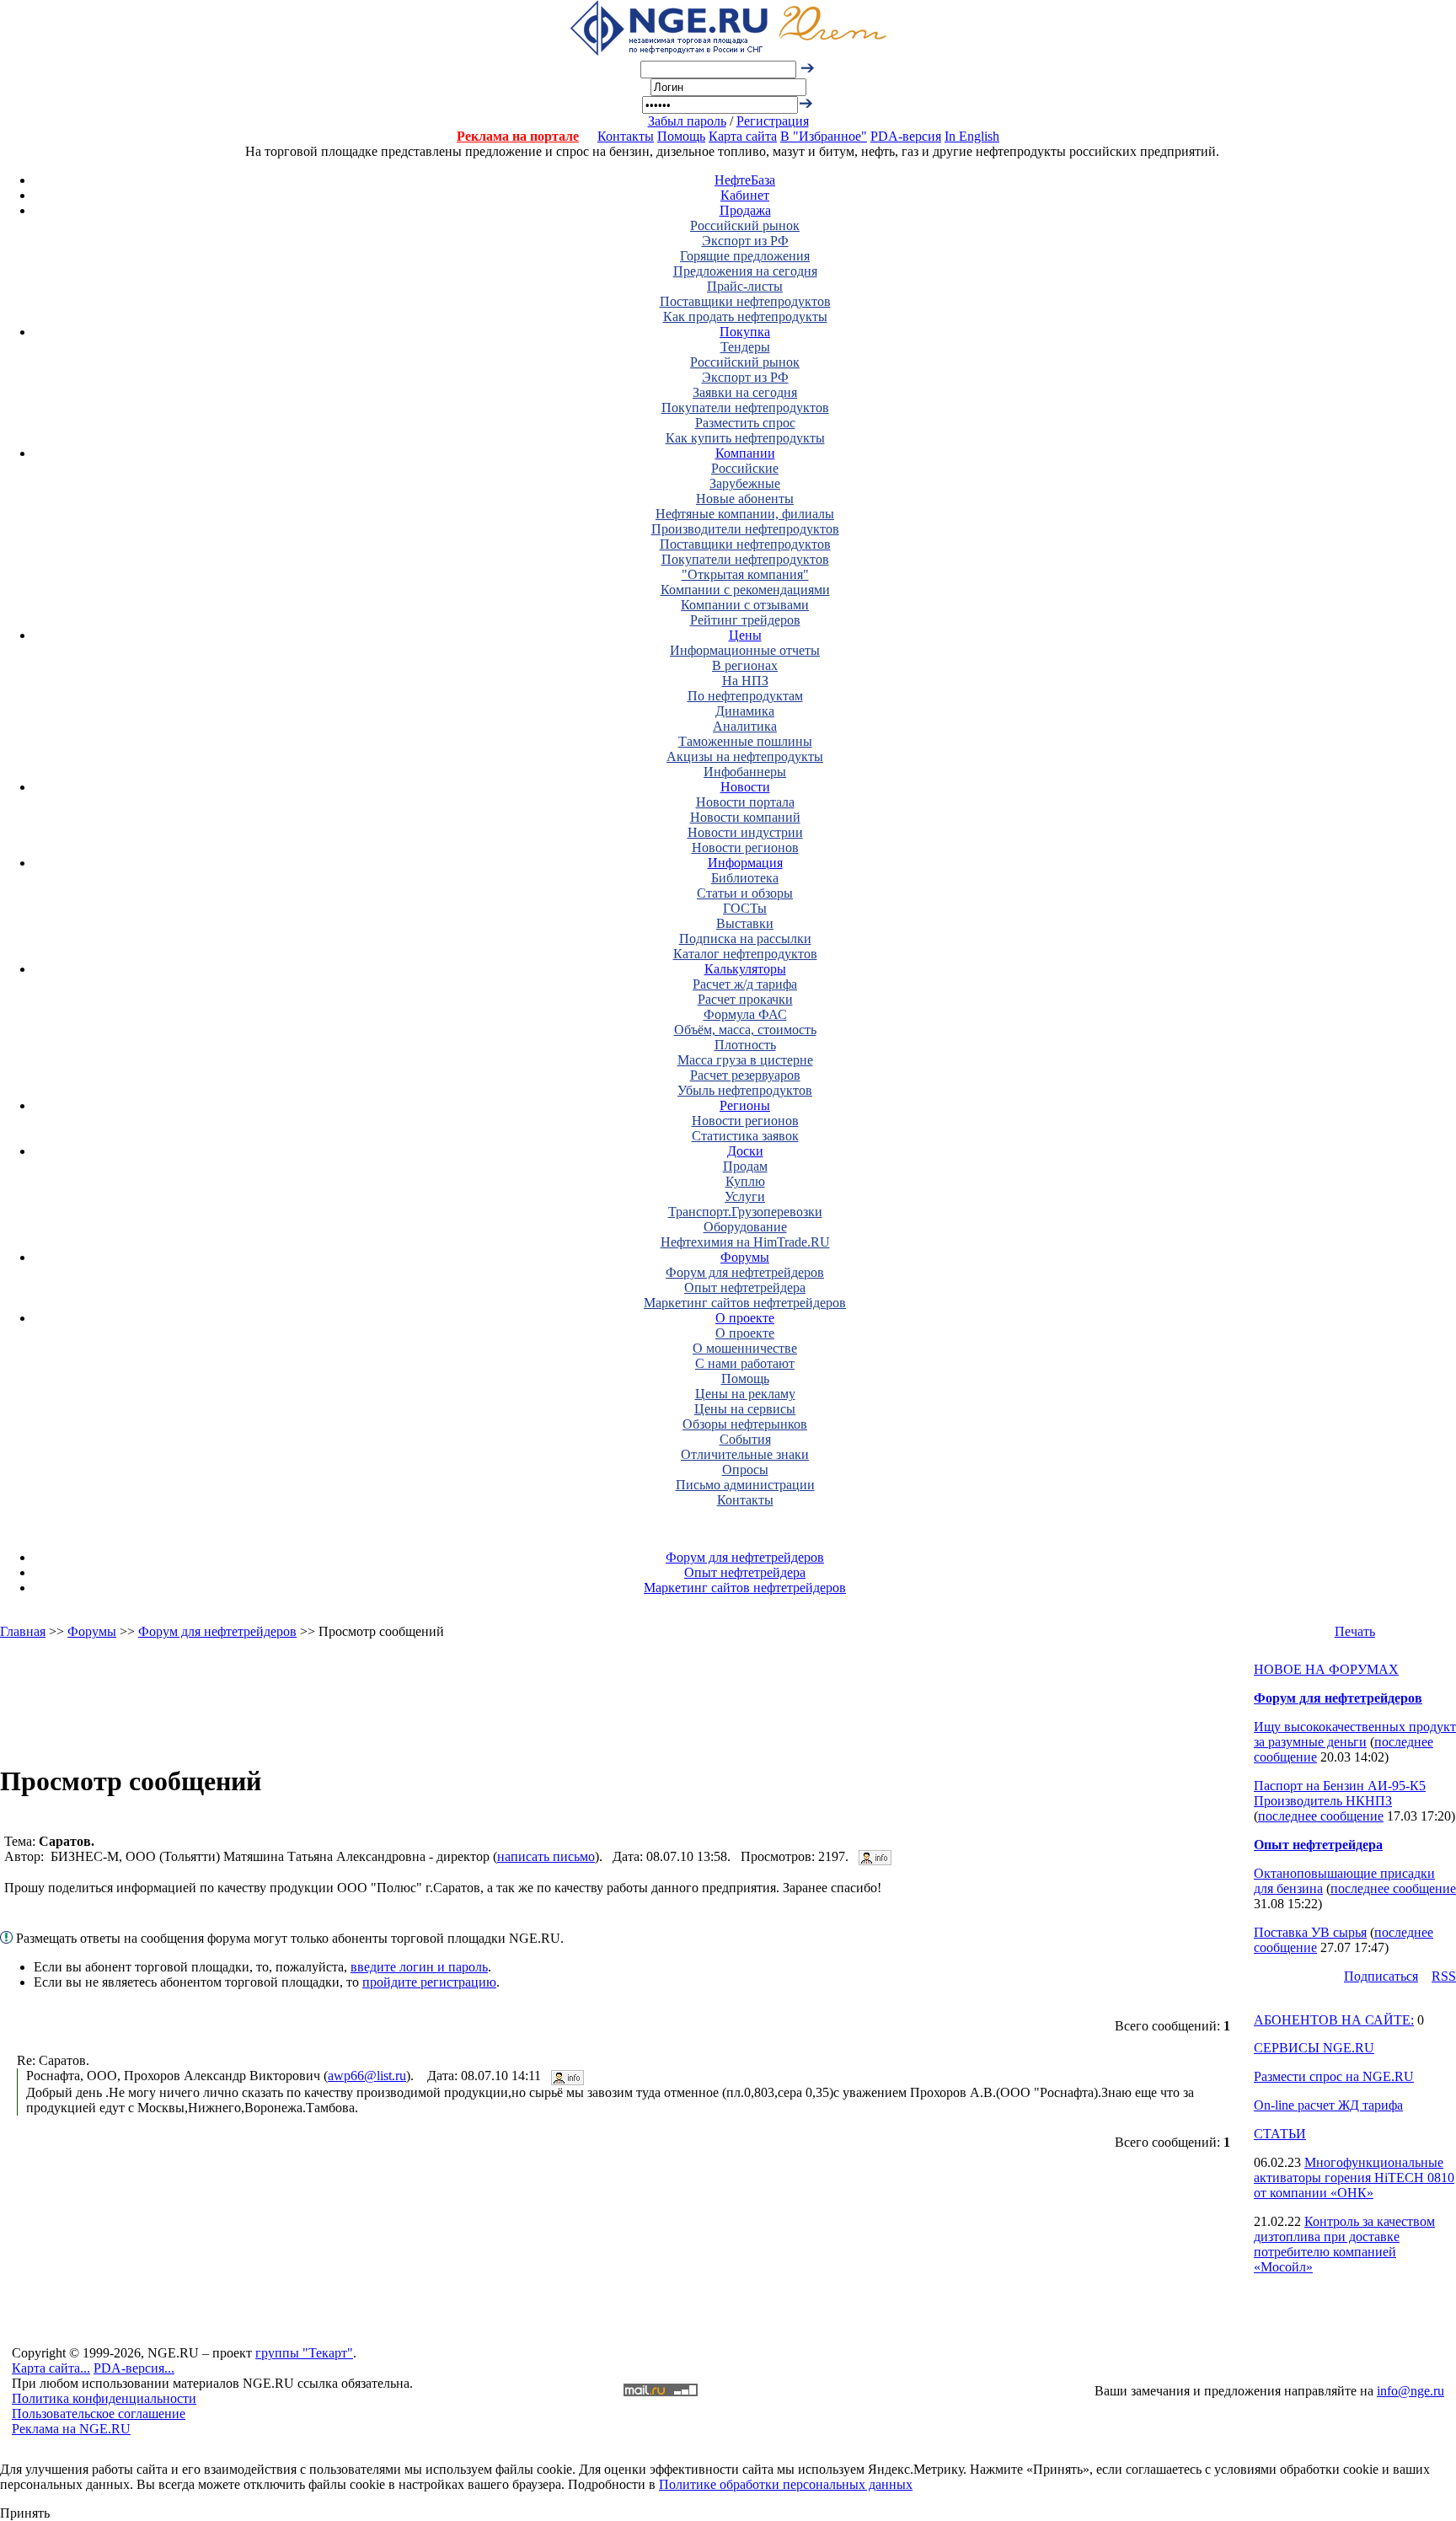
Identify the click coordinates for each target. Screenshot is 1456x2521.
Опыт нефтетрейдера (745, 1287)
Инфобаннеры (745, 772)
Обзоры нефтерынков (745, 1424)
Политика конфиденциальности (104, 2398)
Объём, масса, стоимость (745, 1030)
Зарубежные (745, 483)
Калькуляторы (745, 969)
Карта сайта (743, 136)
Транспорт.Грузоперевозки (745, 1212)
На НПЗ (745, 681)
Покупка (745, 332)
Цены (745, 635)
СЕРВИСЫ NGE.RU (1314, 2048)
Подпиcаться (1381, 1976)
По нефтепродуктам (745, 696)
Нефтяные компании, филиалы (745, 514)
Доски (745, 1151)
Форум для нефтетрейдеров (745, 1272)
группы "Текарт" (304, 2353)
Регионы (745, 1105)
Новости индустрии (745, 832)
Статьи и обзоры (745, 893)
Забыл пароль (687, 121)
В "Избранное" (824, 136)
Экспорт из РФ (745, 241)
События (745, 1439)
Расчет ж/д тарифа (745, 984)
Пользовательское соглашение (99, 2414)
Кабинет (745, 195)
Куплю (745, 1181)
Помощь (681, 136)
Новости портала (745, 802)
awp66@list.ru (367, 2076)
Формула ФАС (745, 1014)
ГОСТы (745, 908)
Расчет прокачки (745, 999)
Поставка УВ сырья (1310, 1932)
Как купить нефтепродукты (745, 438)
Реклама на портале (518, 136)
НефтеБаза (745, 180)
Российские (745, 468)
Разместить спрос (745, 423)
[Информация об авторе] (875, 1856)
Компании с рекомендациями (745, 590)
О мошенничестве (745, 1348)
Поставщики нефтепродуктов (745, 301)
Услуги (745, 1196)
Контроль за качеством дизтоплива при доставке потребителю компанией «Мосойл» (1344, 2244)
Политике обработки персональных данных (786, 2484)
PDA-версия (906, 136)
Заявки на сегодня (745, 392)
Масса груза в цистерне (745, 1060)
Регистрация (773, 121)
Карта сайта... (51, 2368)
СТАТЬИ (1280, 2134)
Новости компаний (745, 817)
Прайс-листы (745, 286)
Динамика (745, 711)
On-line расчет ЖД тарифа (1328, 2105)
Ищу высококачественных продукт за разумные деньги (1355, 1734)
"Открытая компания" (745, 574)
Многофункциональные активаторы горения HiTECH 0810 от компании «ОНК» (1354, 2178)
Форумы (745, 1257)
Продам (745, 1166)
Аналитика (745, 726)
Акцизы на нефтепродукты (745, 756)
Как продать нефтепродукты (745, 316)
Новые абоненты (745, 499)
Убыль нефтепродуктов (745, 1090)
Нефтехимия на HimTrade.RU (745, 1242)
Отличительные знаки (745, 1454)
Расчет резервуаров (745, 1075)
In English (972, 136)
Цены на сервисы (745, 1409)
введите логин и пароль (419, 1967)
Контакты (626, 136)
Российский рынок (745, 225)
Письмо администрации (745, 1485)
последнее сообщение (1321, 1816)
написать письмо (546, 1856)
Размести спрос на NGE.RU (1334, 2076)
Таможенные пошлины (745, 741)
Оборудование (745, 1227)
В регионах (745, 665)
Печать (1355, 1631)
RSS (1444, 1976)
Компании (745, 453)
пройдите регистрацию (429, 1982)
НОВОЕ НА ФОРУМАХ (1326, 1669)
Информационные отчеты (745, 650)
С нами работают (745, 1363)
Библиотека (745, 878)
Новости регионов (745, 847)
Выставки (745, 923)
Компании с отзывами (745, 605)
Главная (23, 1631)
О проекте (745, 1318)
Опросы (745, 1470)
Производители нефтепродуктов (745, 529)
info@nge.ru (1410, 2391)
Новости (745, 787)
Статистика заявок (745, 1136)
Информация (745, 863)
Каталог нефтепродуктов (745, 954)
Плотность (745, 1045)
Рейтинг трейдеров (745, 620)
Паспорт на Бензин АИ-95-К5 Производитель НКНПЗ (1340, 1793)
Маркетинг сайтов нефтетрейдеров (745, 1303)
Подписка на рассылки (745, 939)
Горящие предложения (745, 256)
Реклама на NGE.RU (71, 2429)
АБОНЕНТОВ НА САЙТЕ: (1334, 2020)
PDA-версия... (134, 2368)
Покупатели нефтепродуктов (745, 408)
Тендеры (745, 347)
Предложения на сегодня (745, 271)
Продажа (745, 210)
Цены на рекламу (745, 1394)
